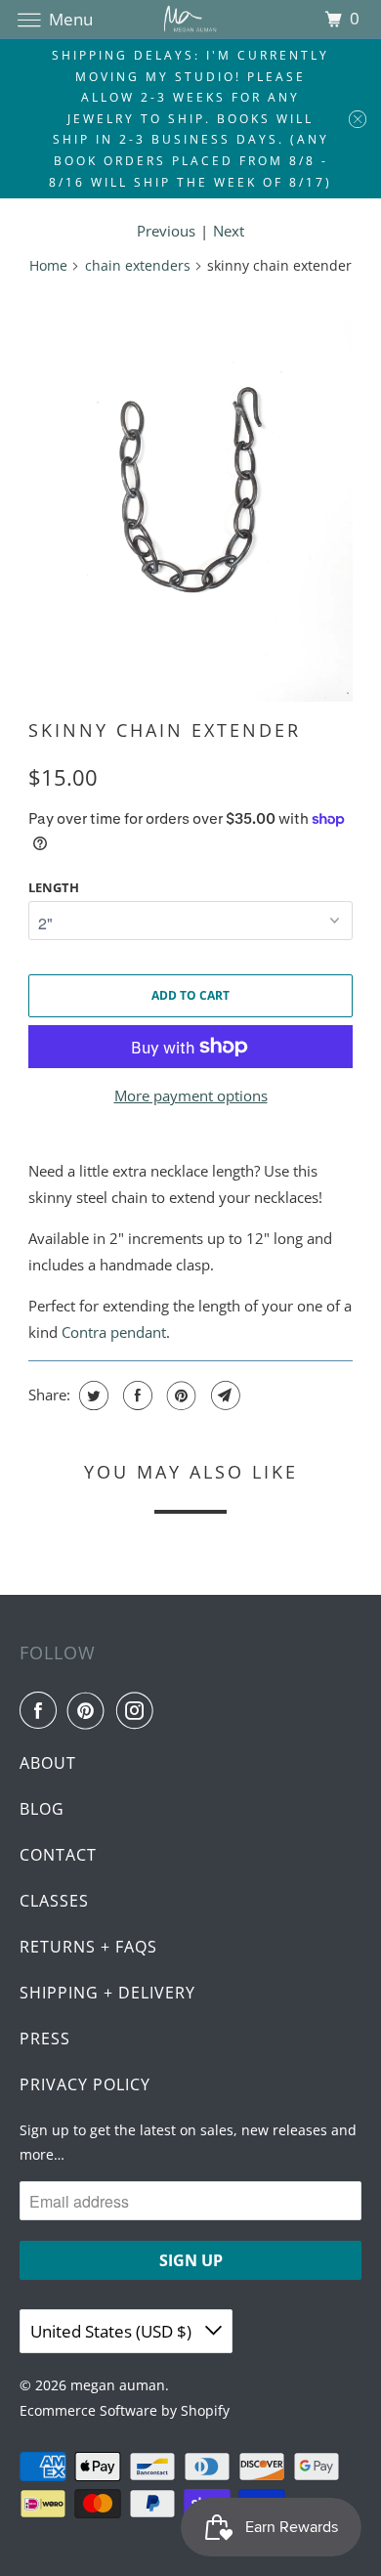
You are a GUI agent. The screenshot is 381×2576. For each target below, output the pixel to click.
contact (58, 1855)
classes (54, 1901)
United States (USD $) (113, 2331)
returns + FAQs (88, 1947)
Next (229, 231)
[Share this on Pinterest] (179, 1395)
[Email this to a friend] (223, 1395)
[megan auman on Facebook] (42, 1710)
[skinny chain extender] (190, 497)
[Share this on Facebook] (135, 1395)
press (45, 2039)
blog (42, 1809)
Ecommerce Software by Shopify (125, 2410)
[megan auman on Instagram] (139, 1710)
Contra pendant (114, 1332)
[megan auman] (191, 19)
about (48, 1763)
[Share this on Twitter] (91, 1395)
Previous (166, 231)
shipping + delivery (107, 1993)
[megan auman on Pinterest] (90, 1710)
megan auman (118, 2385)
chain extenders (138, 265)
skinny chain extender (165, 730)
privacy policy (85, 2084)
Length (54, 887)
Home (48, 265)
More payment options (191, 1095)
